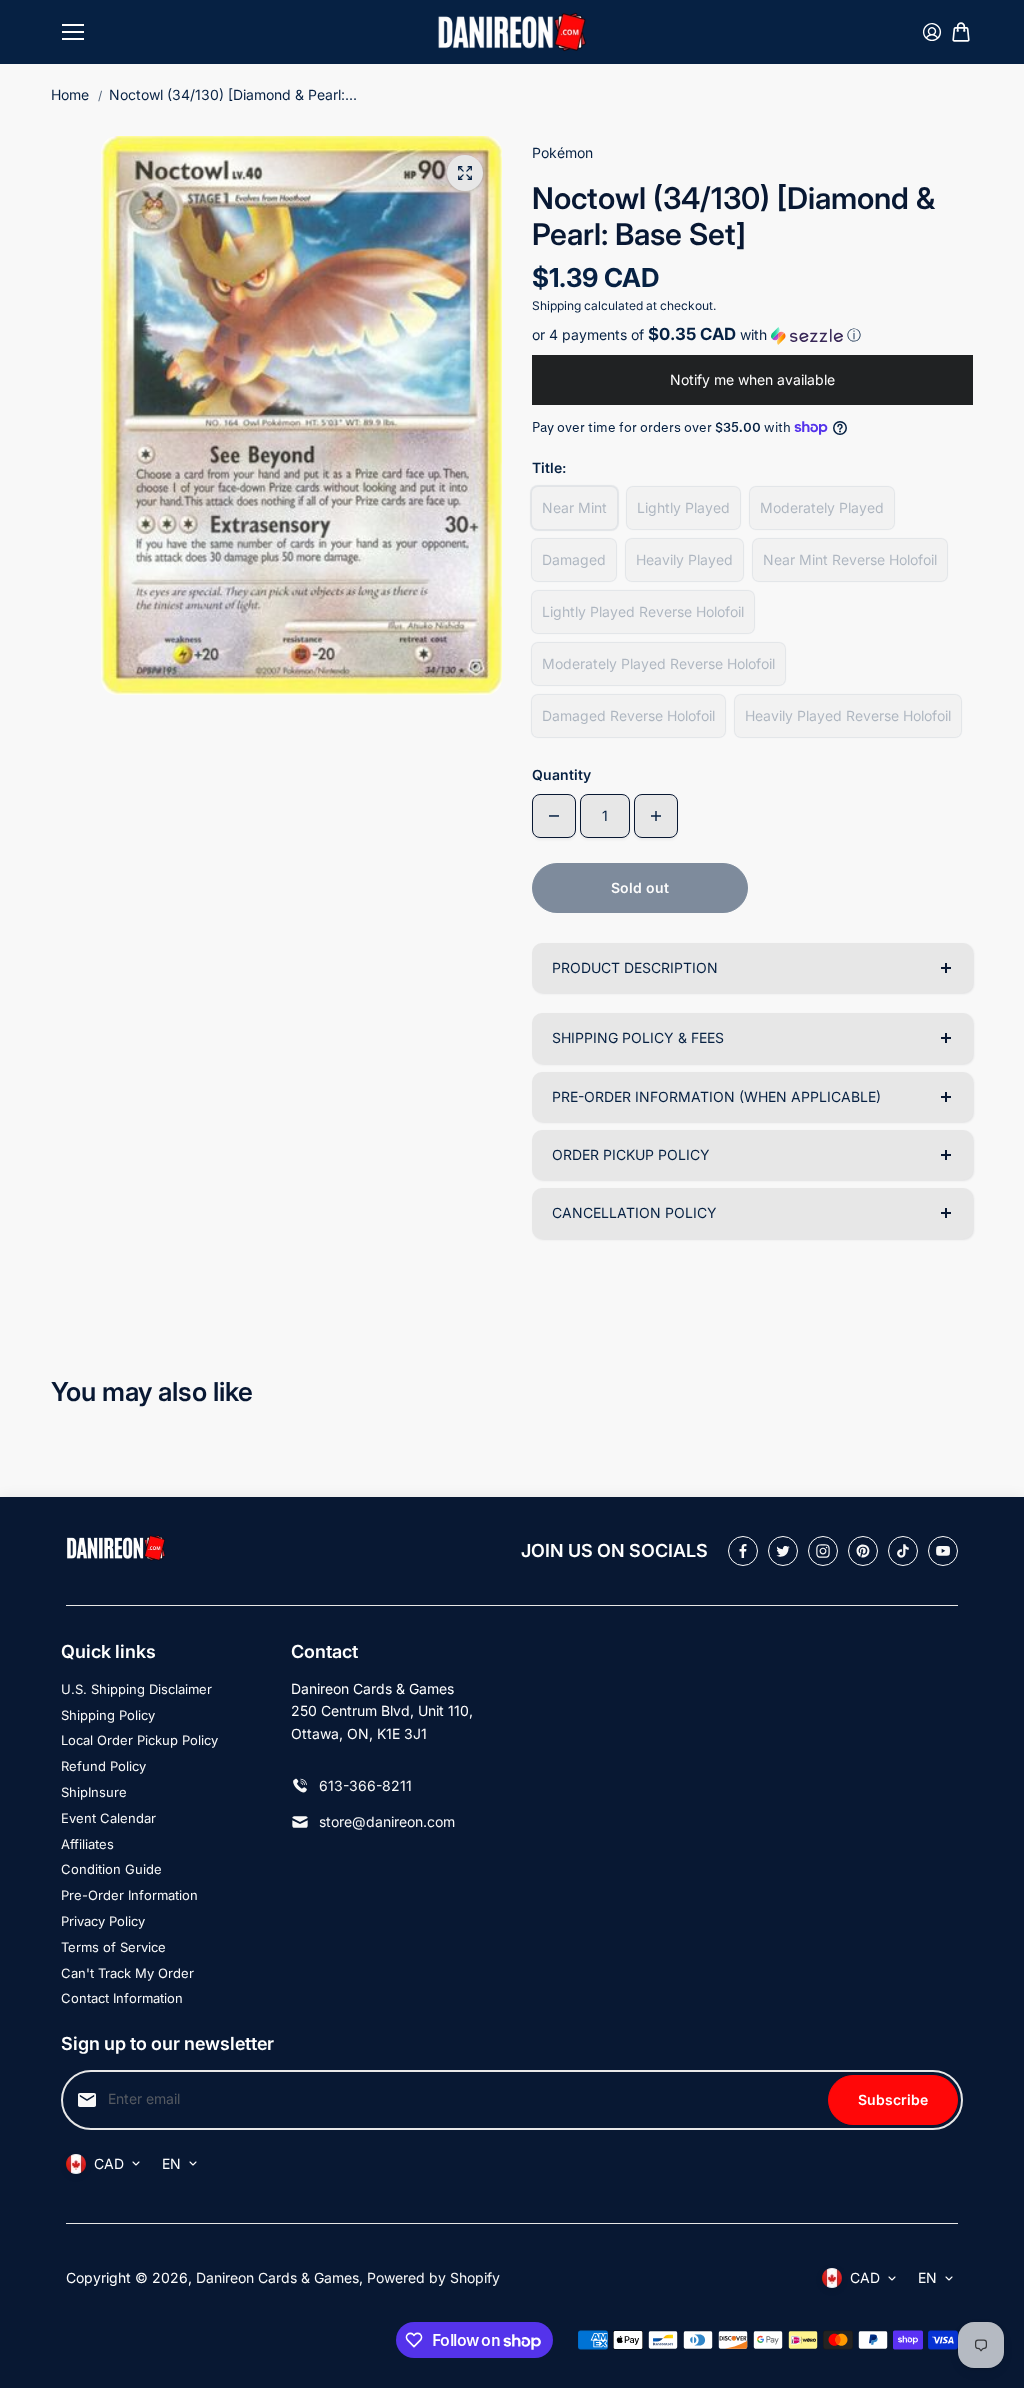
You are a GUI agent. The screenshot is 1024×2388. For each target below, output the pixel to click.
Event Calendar (108, 1818)
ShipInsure (94, 1792)
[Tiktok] (903, 1551)
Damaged (574, 559)
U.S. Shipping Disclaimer (136, 1689)
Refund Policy (103, 1766)
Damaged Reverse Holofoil (628, 715)
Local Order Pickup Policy (139, 1740)
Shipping (556, 305)
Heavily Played (684, 559)
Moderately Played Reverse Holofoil (658, 663)
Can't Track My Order (127, 1973)
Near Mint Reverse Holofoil (850, 559)
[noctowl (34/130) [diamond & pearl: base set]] (465, 173)
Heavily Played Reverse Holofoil (848, 715)
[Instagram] (823, 1551)
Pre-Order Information (129, 1895)
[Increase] (656, 816)
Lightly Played (683, 507)
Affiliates (87, 1844)
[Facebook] (743, 1551)
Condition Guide (111, 1869)
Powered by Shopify (433, 2277)
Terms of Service (113, 1947)
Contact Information (122, 1998)
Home (70, 94)
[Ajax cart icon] (961, 32)
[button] (752, 335)
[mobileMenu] (73, 32)
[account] (932, 32)
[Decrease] (554, 816)
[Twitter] (783, 1551)
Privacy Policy (103, 1921)
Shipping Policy (108, 1715)
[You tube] (943, 1551)
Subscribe (893, 2099)
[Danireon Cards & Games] (512, 31)
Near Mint (574, 507)
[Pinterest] (863, 1551)
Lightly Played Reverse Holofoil (643, 611)
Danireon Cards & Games (277, 2277)
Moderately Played (822, 507)
